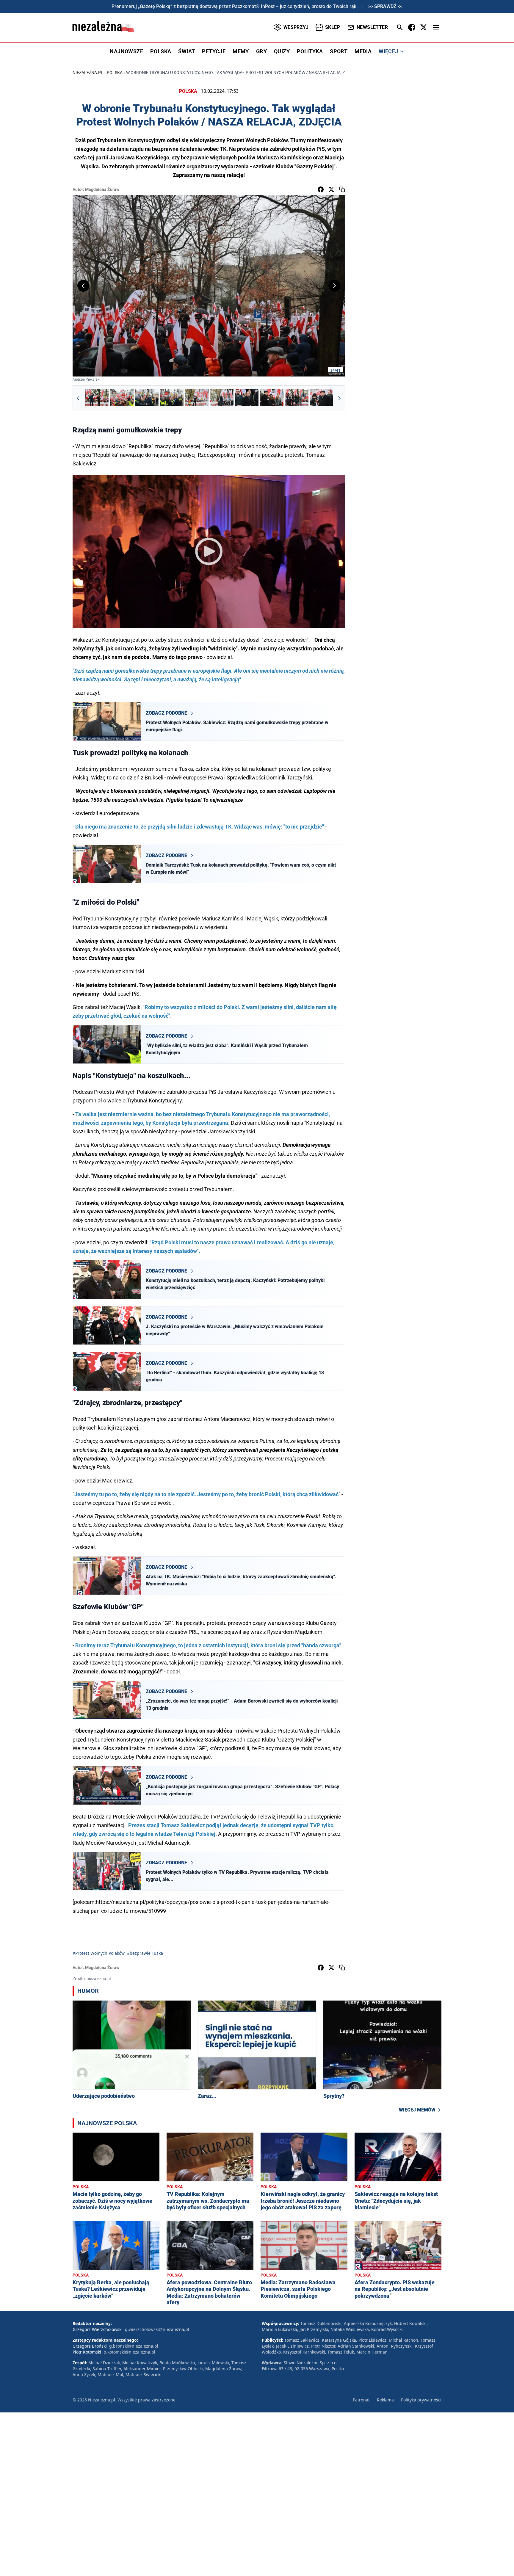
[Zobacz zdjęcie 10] (322, 398)
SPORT (339, 51)
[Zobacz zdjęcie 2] (122, 398)
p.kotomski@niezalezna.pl (129, 2352)
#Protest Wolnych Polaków (99, 1953)
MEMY (241, 51)
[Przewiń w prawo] (339, 398)
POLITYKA (310, 51)
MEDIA (363, 51)
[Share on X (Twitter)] (331, 189)
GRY (261, 51)
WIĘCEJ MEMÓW (417, 2110)
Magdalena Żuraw (102, 189)
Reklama (385, 2400)
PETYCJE (214, 51)
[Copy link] (342, 189)
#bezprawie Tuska (145, 1953)
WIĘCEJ (388, 51)
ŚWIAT (187, 51)
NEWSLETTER (372, 27)
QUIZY (282, 51)
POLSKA (161, 51)
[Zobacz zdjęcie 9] (297, 398)
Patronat (361, 2400)
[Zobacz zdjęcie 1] (97, 398)
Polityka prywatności (421, 2400)
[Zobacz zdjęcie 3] (147, 398)
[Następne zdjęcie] (334, 286)
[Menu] (436, 27)
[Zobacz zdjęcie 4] (172, 398)
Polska (115, 73)
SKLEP (333, 27)
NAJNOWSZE (126, 51)
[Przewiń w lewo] (78, 398)
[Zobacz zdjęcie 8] (272, 398)
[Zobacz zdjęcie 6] (222, 398)
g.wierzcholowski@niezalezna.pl (157, 2329)
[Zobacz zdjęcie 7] (247, 398)
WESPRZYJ (296, 27)
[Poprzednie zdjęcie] (83, 286)
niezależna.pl (88, 73)
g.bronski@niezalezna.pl (134, 2346)
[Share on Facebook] (321, 189)
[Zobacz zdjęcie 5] (197, 398)
